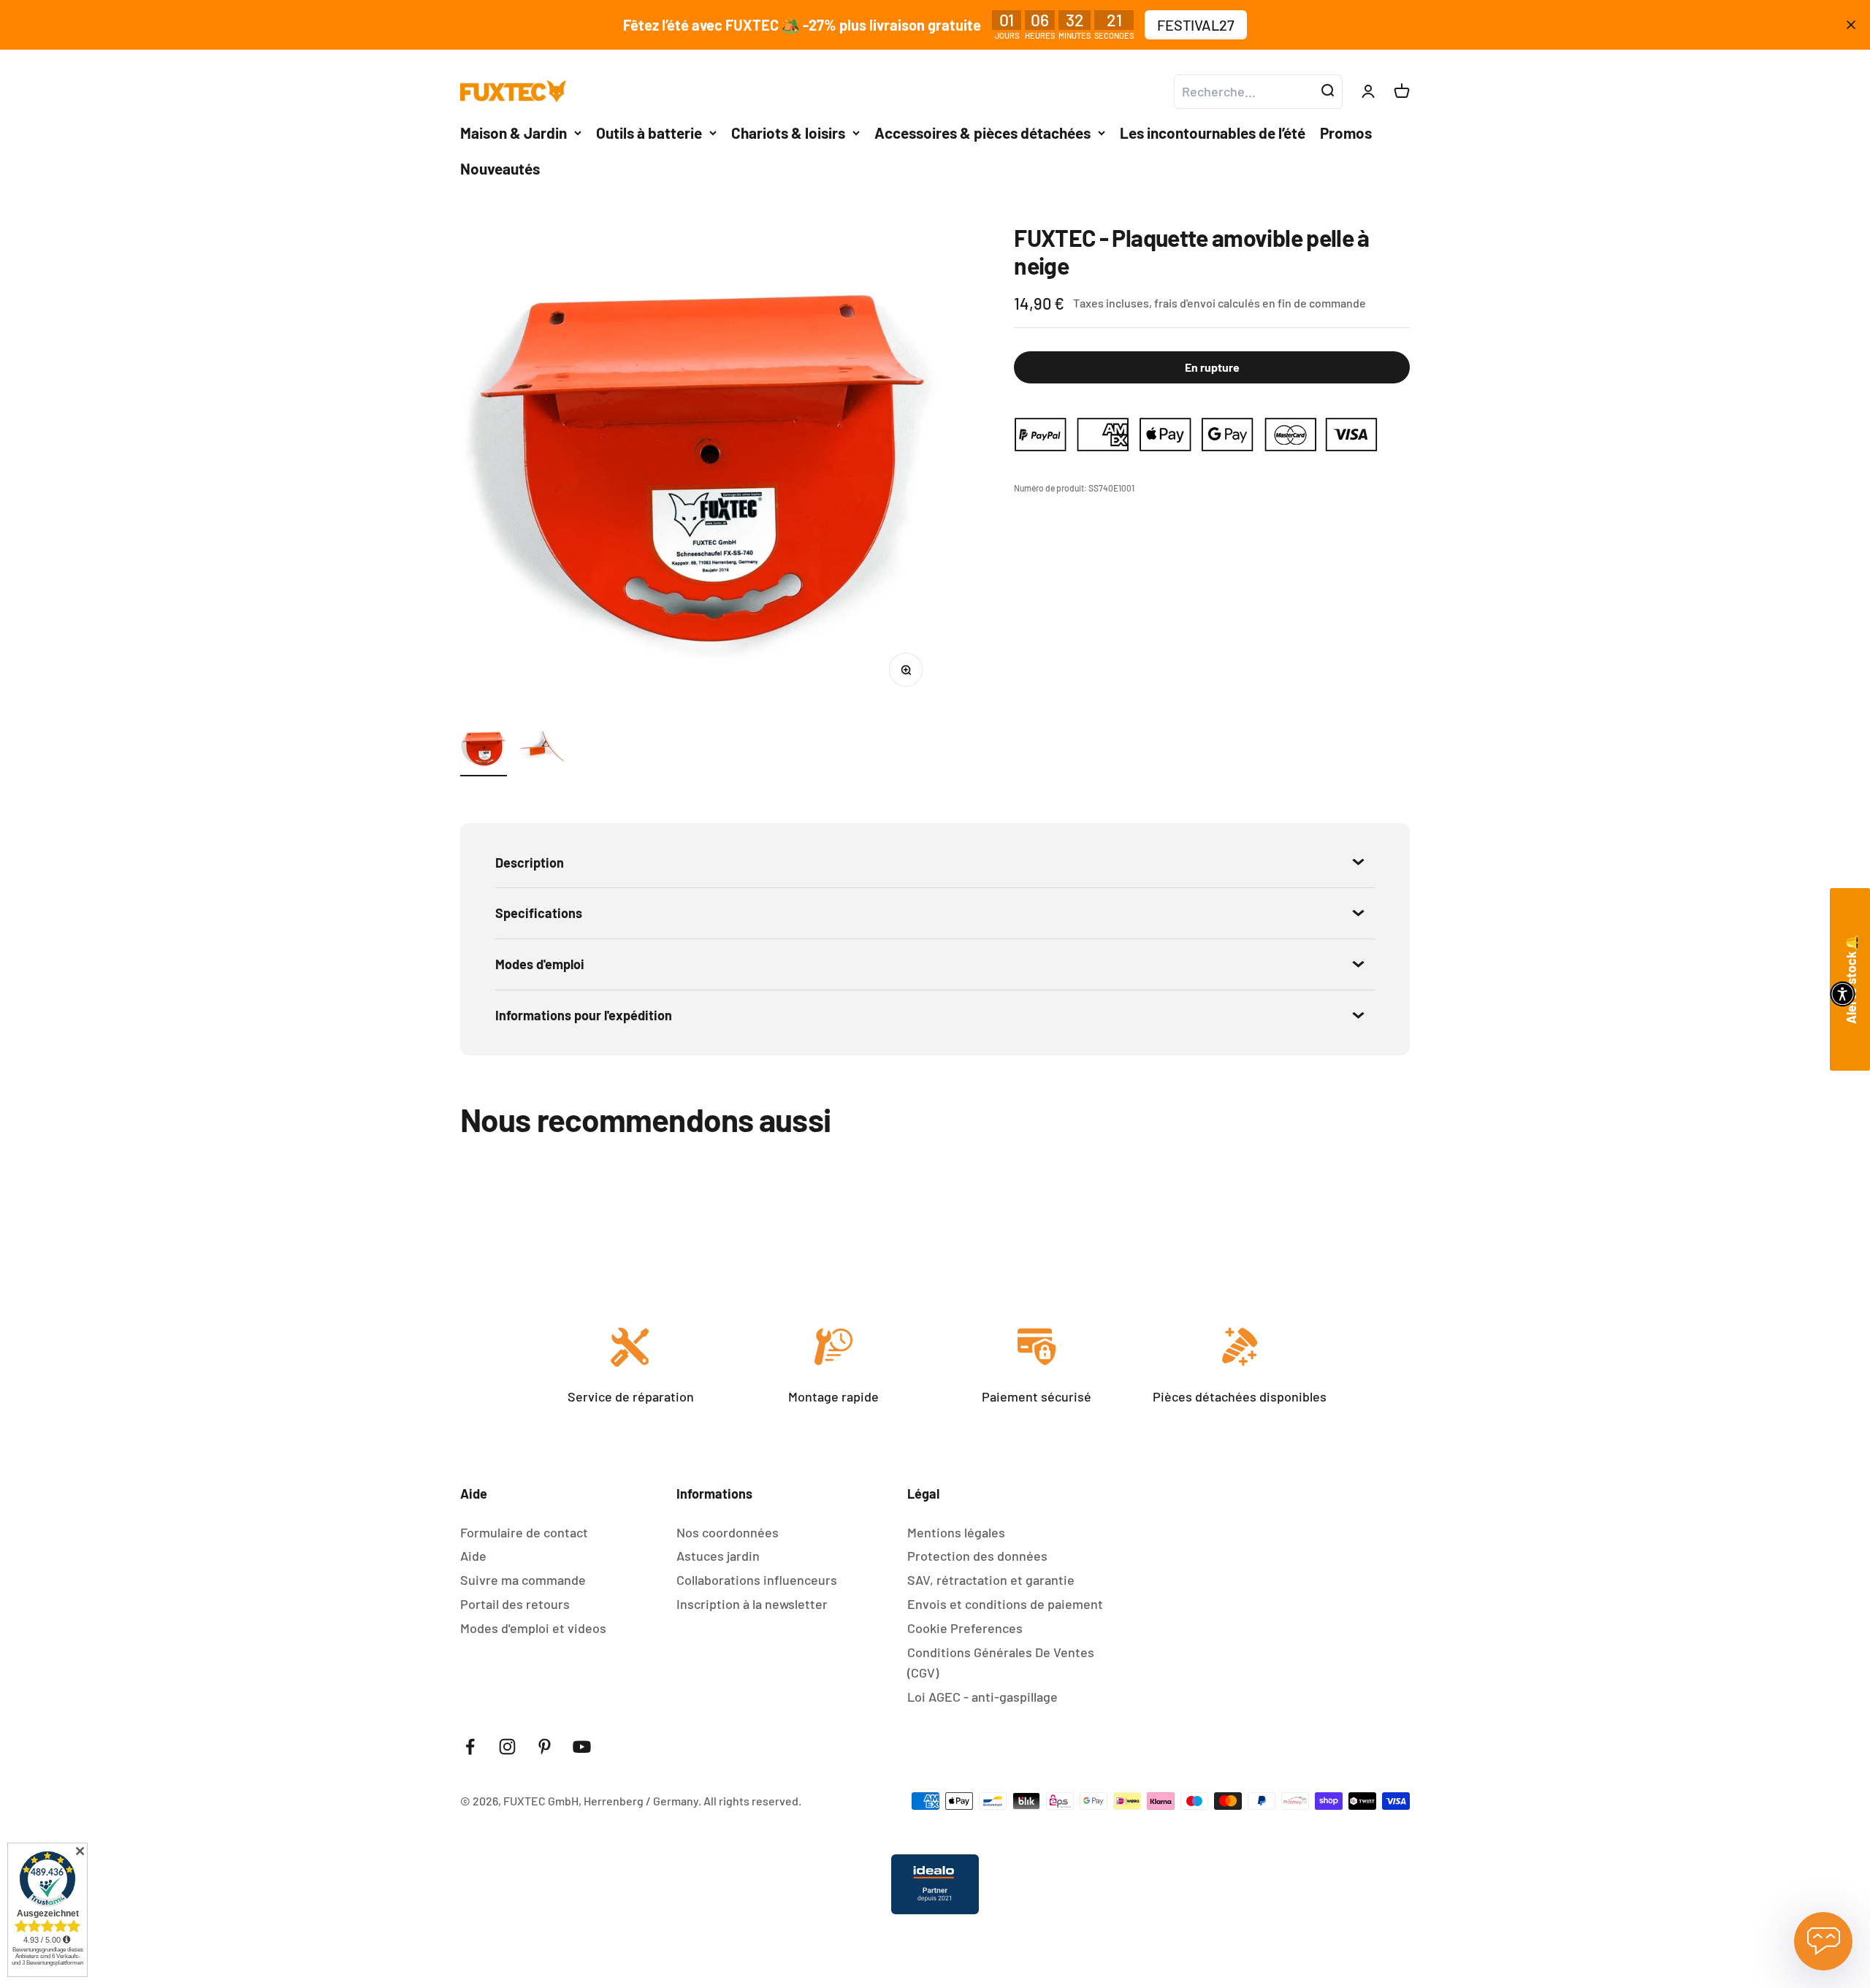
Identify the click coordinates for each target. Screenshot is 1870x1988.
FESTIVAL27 (1196, 25)
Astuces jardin (718, 1556)
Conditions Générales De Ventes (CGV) (1001, 1663)
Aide (473, 1556)
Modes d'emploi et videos (533, 1628)
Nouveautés (500, 168)
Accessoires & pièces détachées (982, 133)
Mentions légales (956, 1532)
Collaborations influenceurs (757, 1580)
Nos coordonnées (728, 1532)
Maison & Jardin (514, 133)
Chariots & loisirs (788, 133)
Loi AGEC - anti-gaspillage (982, 1697)
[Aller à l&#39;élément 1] (484, 751)
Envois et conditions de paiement (1005, 1604)
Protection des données (977, 1556)
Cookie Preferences (965, 1628)
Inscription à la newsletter (752, 1604)
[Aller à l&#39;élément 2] (542, 751)
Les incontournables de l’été (1213, 133)
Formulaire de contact (524, 1532)
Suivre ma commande (523, 1580)
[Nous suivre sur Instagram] (507, 1747)
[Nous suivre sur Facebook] (470, 1747)
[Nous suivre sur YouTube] (582, 1747)
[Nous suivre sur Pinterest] (545, 1747)
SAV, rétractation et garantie (991, 1580)
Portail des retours (515, 1604)
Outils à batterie (649, 133)
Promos (1346, 133)
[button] (1843, 994)
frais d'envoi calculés (1208, 303)
